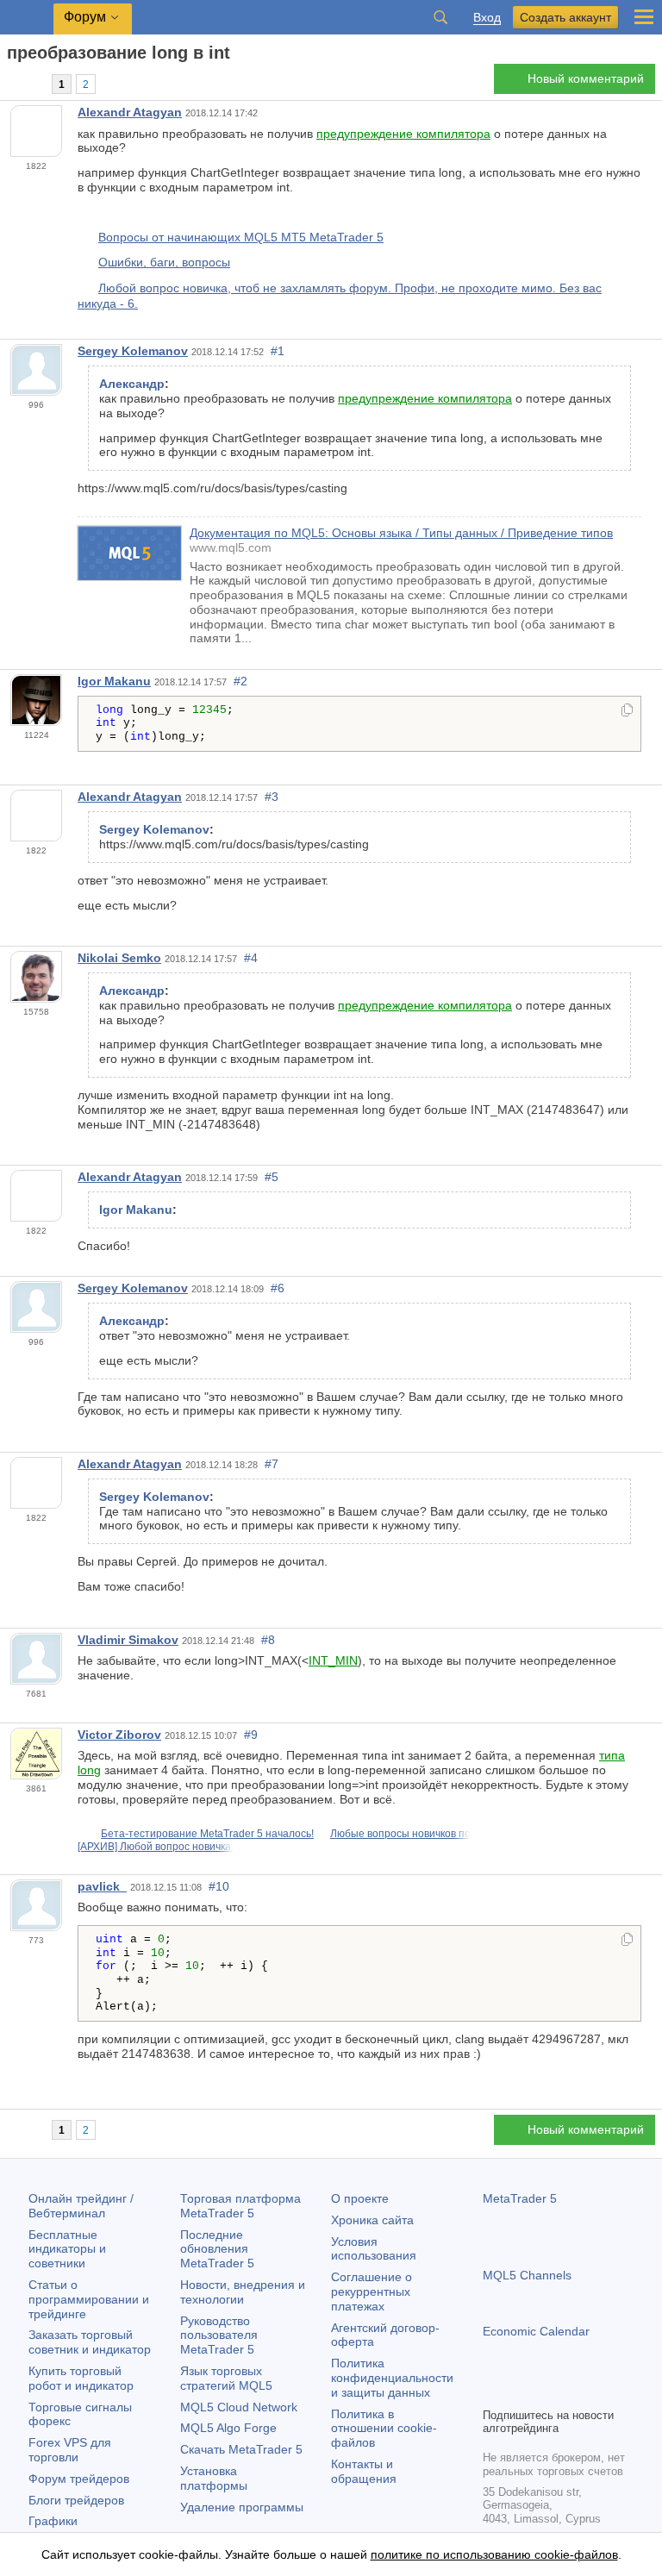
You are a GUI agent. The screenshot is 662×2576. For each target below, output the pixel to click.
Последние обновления (217, 2249)
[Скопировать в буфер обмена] (627, 711)
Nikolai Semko (119, 958)
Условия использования (374, 2249)
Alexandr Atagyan (130, 112)
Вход (487, 18)
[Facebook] (493, 2392)
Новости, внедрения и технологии (243, 2292)
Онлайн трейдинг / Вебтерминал (81, 2206)
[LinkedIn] (603, 2392)
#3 (272, 797)
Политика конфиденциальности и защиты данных (392, 2378)
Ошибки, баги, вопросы (164, 262)
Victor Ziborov (119, 1735)
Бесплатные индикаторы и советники (67, 2249)
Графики (53, 2521)
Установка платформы (214, 2478)
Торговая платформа (240, 2206)
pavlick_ (102, 1886)
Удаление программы (242, 2507)
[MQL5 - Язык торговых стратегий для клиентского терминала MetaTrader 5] (27, 18)
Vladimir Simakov (128, 1640)
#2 (240, 681)
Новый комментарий (586, 78)
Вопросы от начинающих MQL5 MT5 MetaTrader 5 (241, 237)
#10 (219, 1886)
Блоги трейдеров (76, 2500)
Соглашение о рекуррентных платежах (372, 2292)
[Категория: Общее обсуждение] (33, 84)
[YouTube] (576, 2392)
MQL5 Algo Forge (228, 2428)
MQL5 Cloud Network (239, 2407)
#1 (278, 351)
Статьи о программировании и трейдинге (89, 2299)
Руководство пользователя (219, 2335)
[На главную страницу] (12, 83)
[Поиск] (440, 17)
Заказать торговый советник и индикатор (90, 2342)
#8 (268, 1640)
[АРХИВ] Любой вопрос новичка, (156, 1847)
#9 (251, 1735)
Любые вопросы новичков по (400, 1834)
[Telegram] (521, 2392)
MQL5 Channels (527, 2275)
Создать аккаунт (565, 17)
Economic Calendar (536, 2331)
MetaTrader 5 (520, 2198)
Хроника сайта (372, 2220)
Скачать (241, 2449)
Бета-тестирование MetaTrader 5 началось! (207, 1834)
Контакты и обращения (364, 2471)
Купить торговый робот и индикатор (81, 2378)
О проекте (360, 2198)
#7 (272, 1464)
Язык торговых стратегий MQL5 (226, 2378)
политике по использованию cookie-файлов (494, 2554)
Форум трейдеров (79, 2479)
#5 (272, 1177)
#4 (251, 958)
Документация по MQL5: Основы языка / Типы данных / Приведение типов (401, 533)
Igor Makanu (114, 681)
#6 (278, 1288)
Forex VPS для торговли (70, 2450)
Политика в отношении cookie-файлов (384, 2429)
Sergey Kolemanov (133, 351)
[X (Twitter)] (548, 2392)
